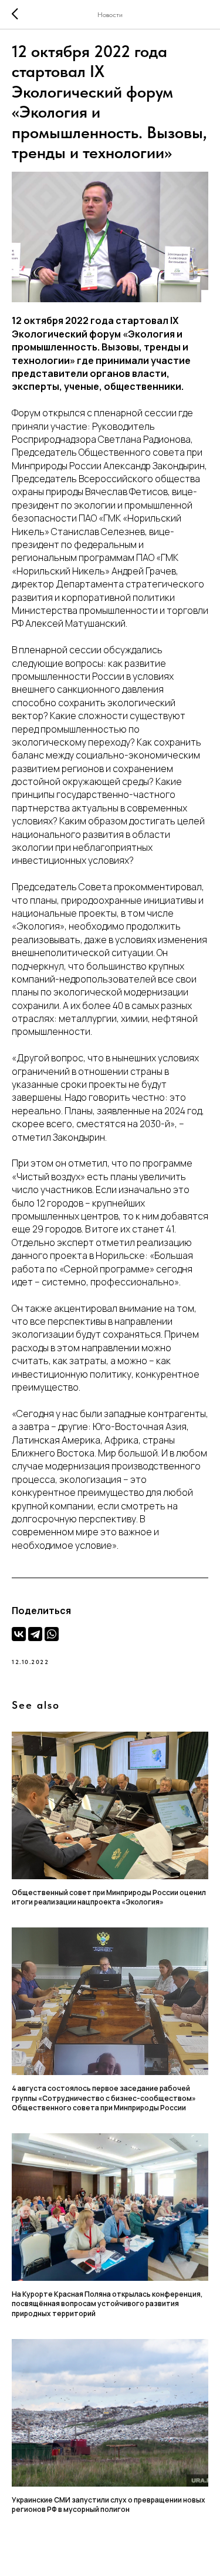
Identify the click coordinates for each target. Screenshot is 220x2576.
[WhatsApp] (52, 1634)
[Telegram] (35, 1634)
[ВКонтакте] (19, 1634)
